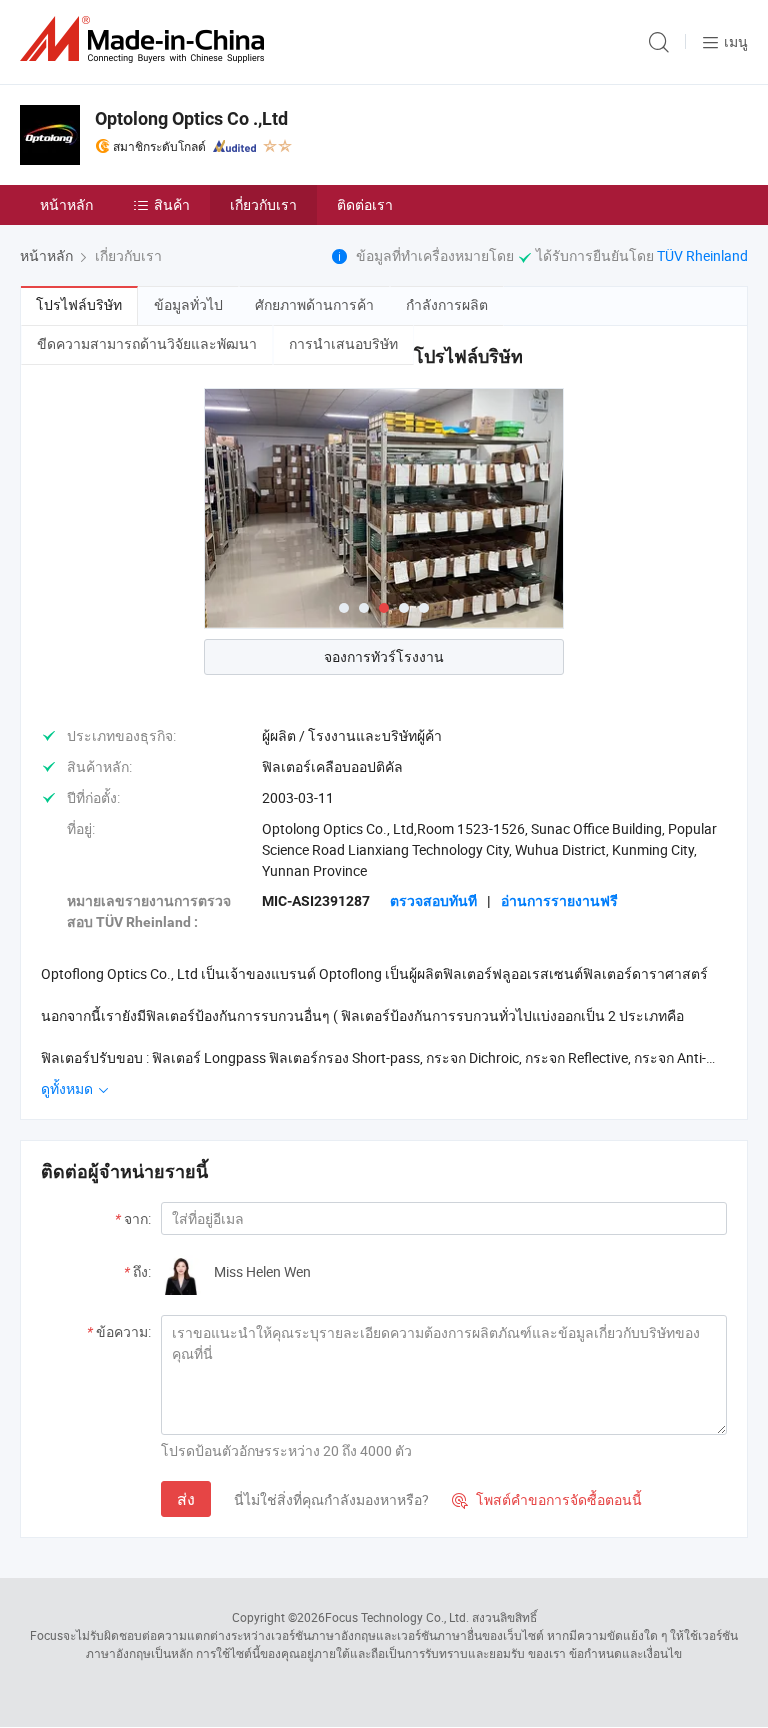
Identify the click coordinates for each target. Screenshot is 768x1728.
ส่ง (186, 1499)
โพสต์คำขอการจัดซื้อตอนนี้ (547, 1499)
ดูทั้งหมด (68, 1088)
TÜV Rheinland (702, 255)
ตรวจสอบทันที (433, 901)
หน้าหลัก (66, 204)
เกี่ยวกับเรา (263, 204)
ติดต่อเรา (365, 204)
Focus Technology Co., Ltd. (397, 1617)
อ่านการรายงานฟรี (559, 901)
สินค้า (172, 204)
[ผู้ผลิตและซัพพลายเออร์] (146, 39)
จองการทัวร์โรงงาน (384, 656)
